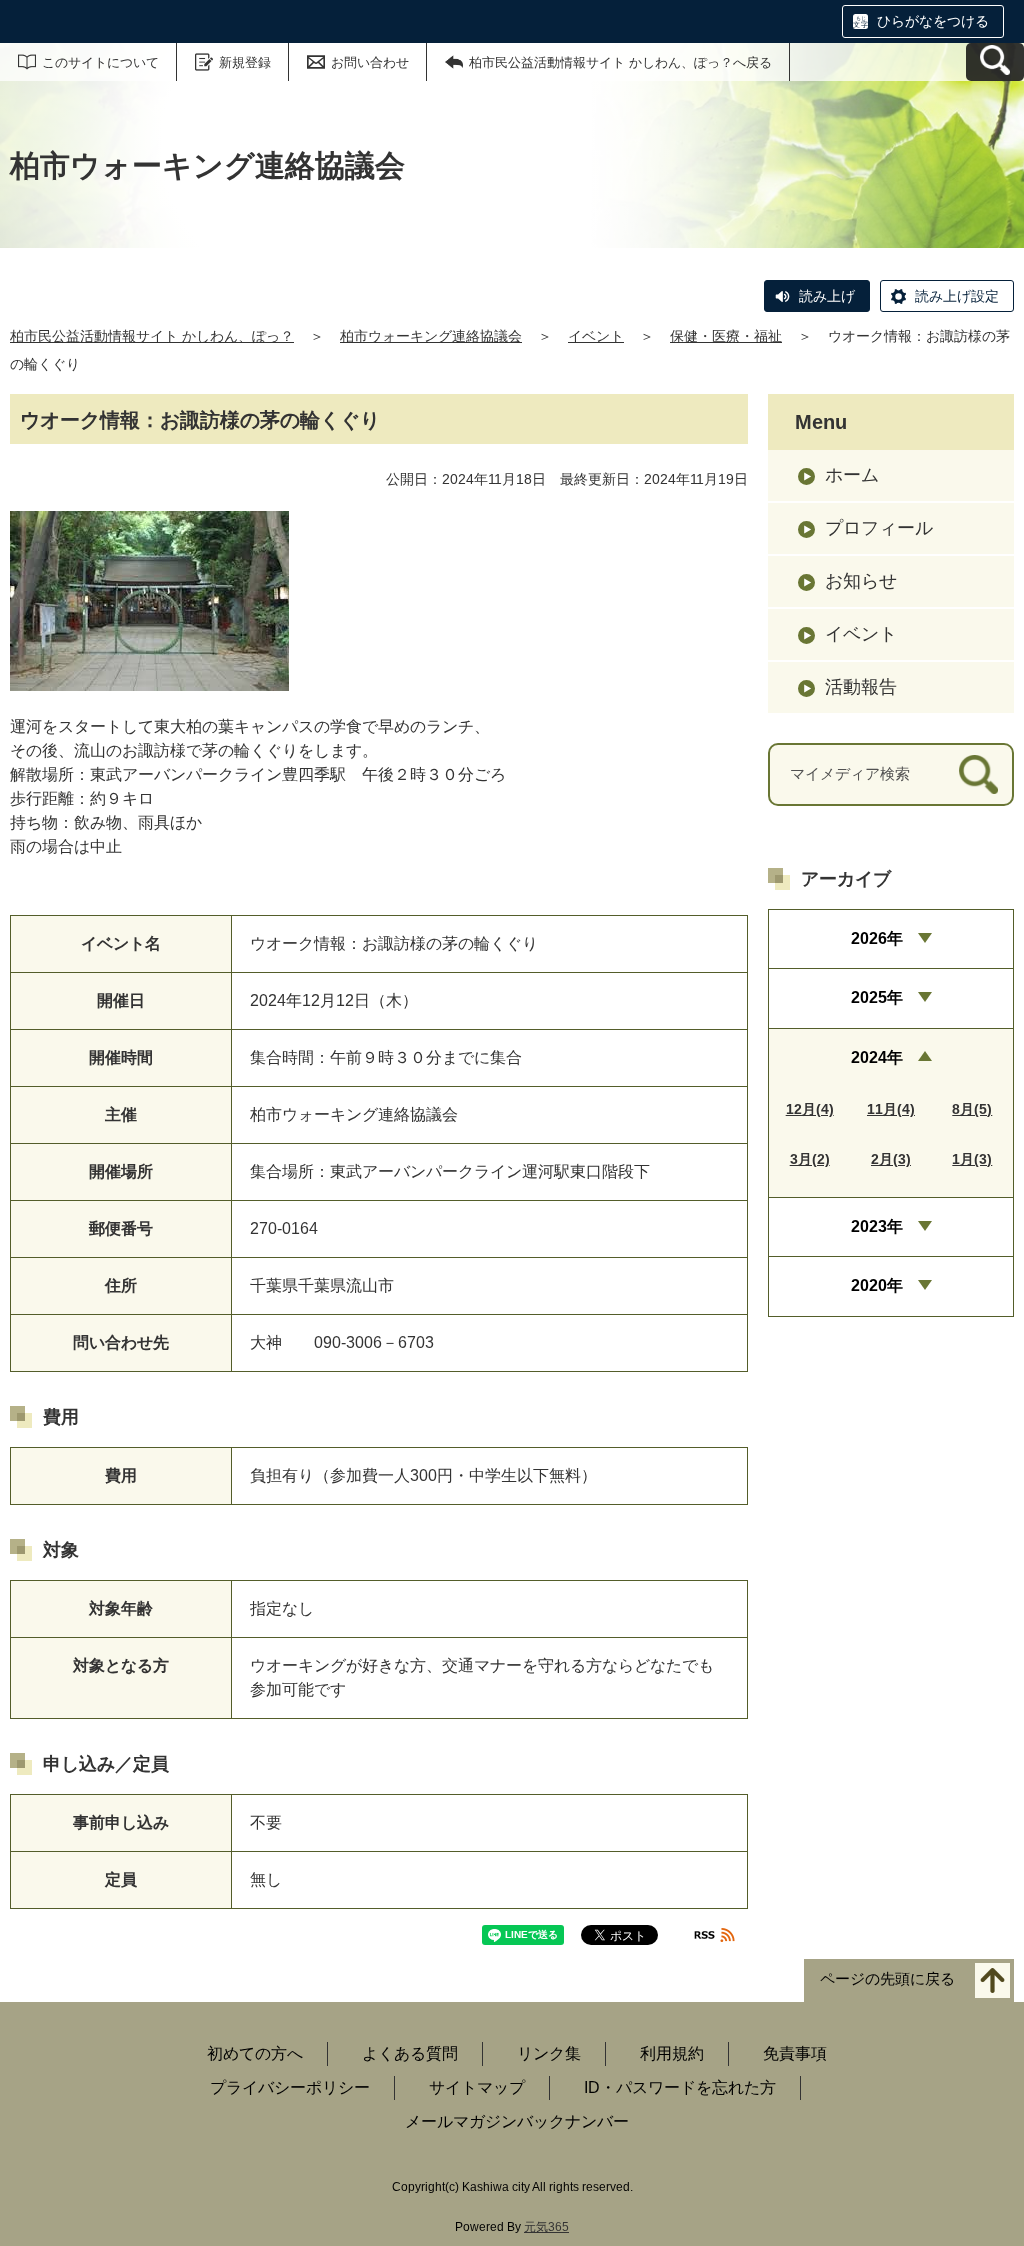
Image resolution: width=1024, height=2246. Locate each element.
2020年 (877, 1285)
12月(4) (810, 1109)
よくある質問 (410, 2053)
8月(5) (972, 1109)
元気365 (546, 2227)
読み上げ (827, 296)
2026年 (877, 938)
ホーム (852, 475)
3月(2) (810, 1159)
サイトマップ (477, 2087)
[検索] (978, 774)
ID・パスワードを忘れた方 (680, 2087)
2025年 (877, 997)
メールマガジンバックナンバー (517, 2121)
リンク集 (549, 2053)
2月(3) (891, 1159)
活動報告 (861, 687)
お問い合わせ (370, 62)
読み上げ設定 (957, 296)
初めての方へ (255, 2053)
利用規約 (672, 2053)
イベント (596, 336)
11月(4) (891, 1109)
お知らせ (861, 581)
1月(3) (972, 1159)
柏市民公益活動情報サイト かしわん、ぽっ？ (152, 336)
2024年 (877, 1057)
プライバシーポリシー (290, 2087)
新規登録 (245, 62)
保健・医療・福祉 (726, 336)
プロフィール (879, 528)
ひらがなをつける (933, 21)
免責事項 (795, 2053)
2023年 (877, 1226)
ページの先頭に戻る (887, 1979)
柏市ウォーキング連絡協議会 (431, 336)
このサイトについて (100, 62)
